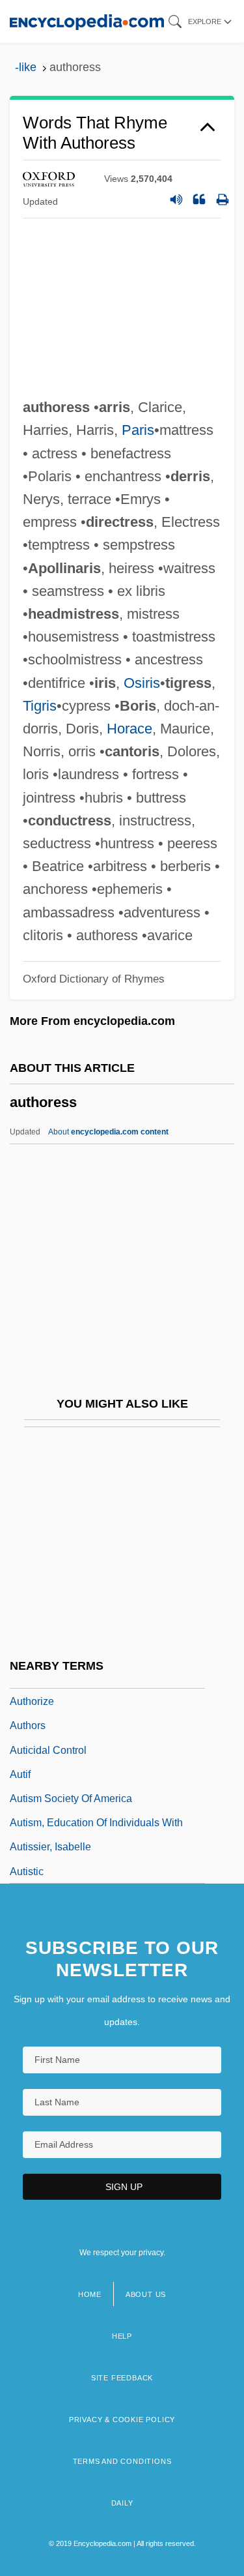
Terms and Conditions (122, 2461)
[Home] (87, 21)
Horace (129, 729)
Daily (122, 2503)
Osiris (142, 683)
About (108, 1132)
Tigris (40, 706)
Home (90, 2294)
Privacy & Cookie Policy (122, 2420)
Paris (138, 430)
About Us (146, 2294)
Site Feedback (122, 2378)
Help (122, 2336)
